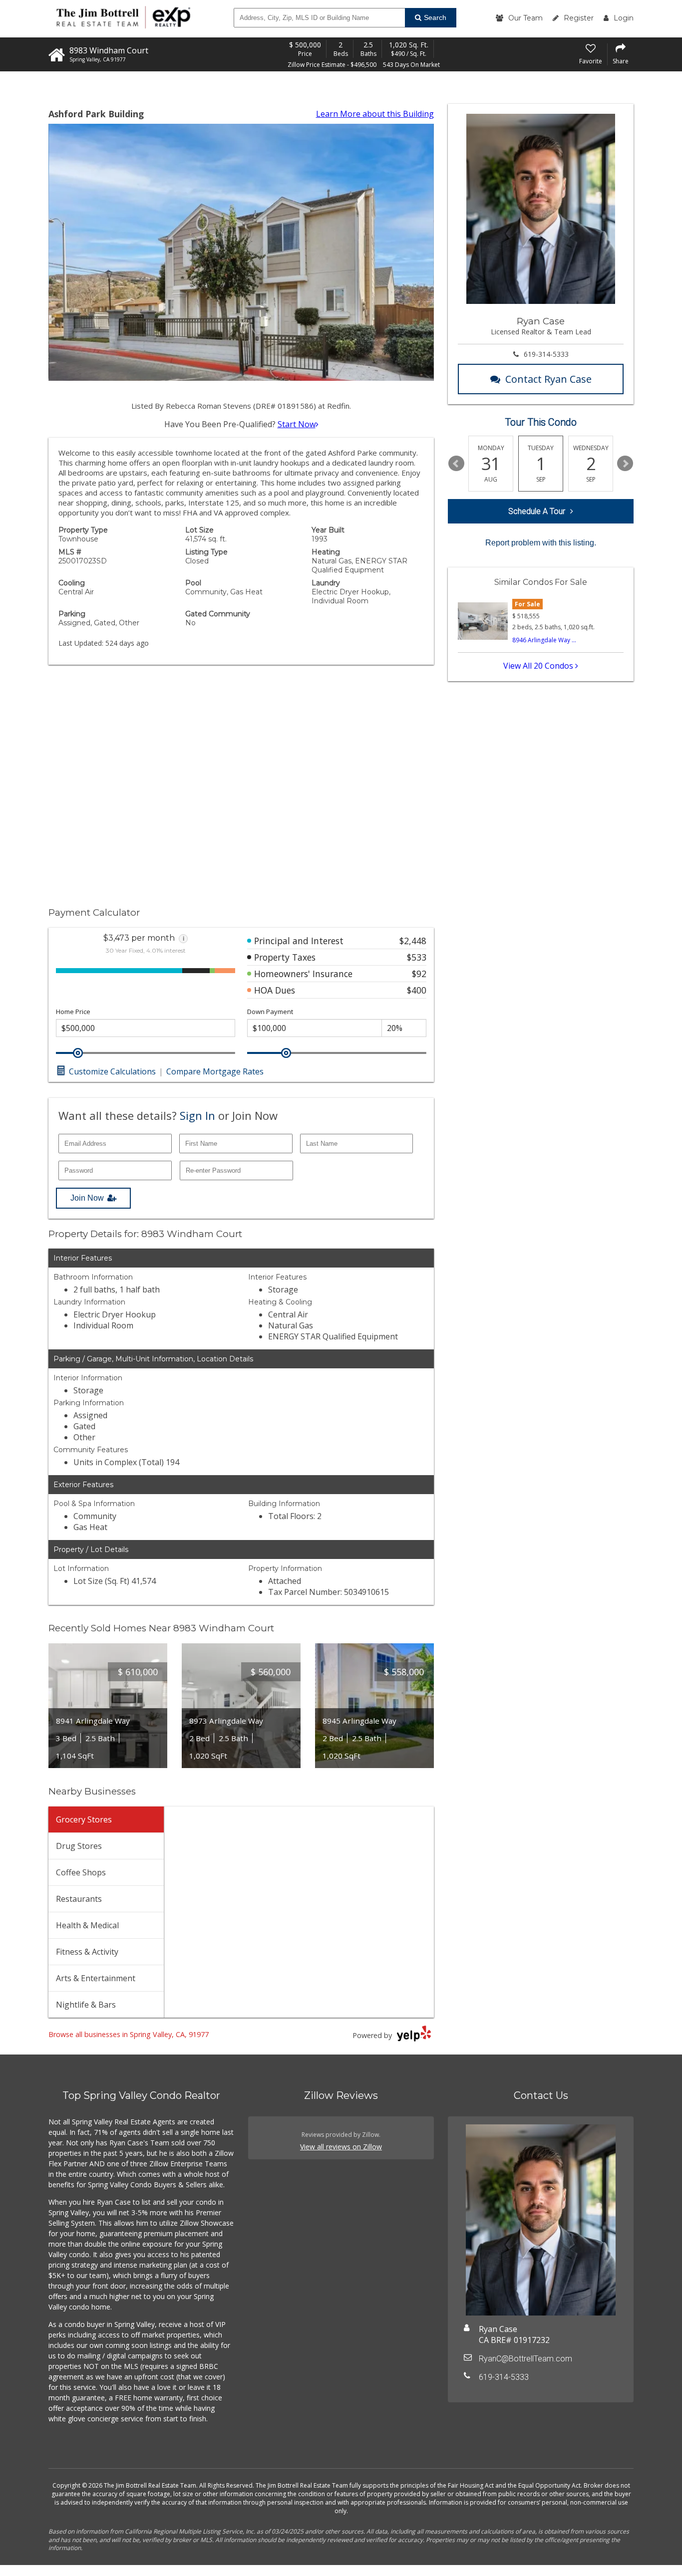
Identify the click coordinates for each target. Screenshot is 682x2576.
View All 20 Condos (539, 666)
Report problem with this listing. (541, 543)
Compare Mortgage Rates (215, 1071)
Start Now (297, 424)
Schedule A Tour (537, 511)
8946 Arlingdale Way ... (544, 640)
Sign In (197, 1115)
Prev (456, 464)
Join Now (87, 1198)
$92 (419, 974)
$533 (417, 957)
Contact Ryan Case (548, 379)
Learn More (375, 114)
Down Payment (270, 1012)
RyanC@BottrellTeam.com (525, 2359)
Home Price (73, 1012)
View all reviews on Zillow (341, 2147)
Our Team (525, 18)
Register (579, 18)
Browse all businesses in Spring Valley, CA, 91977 (129, 2034)
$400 (417, 990)
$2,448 (413, 941)
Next (625, 464)
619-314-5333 (546, 354)
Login (624, 18)
